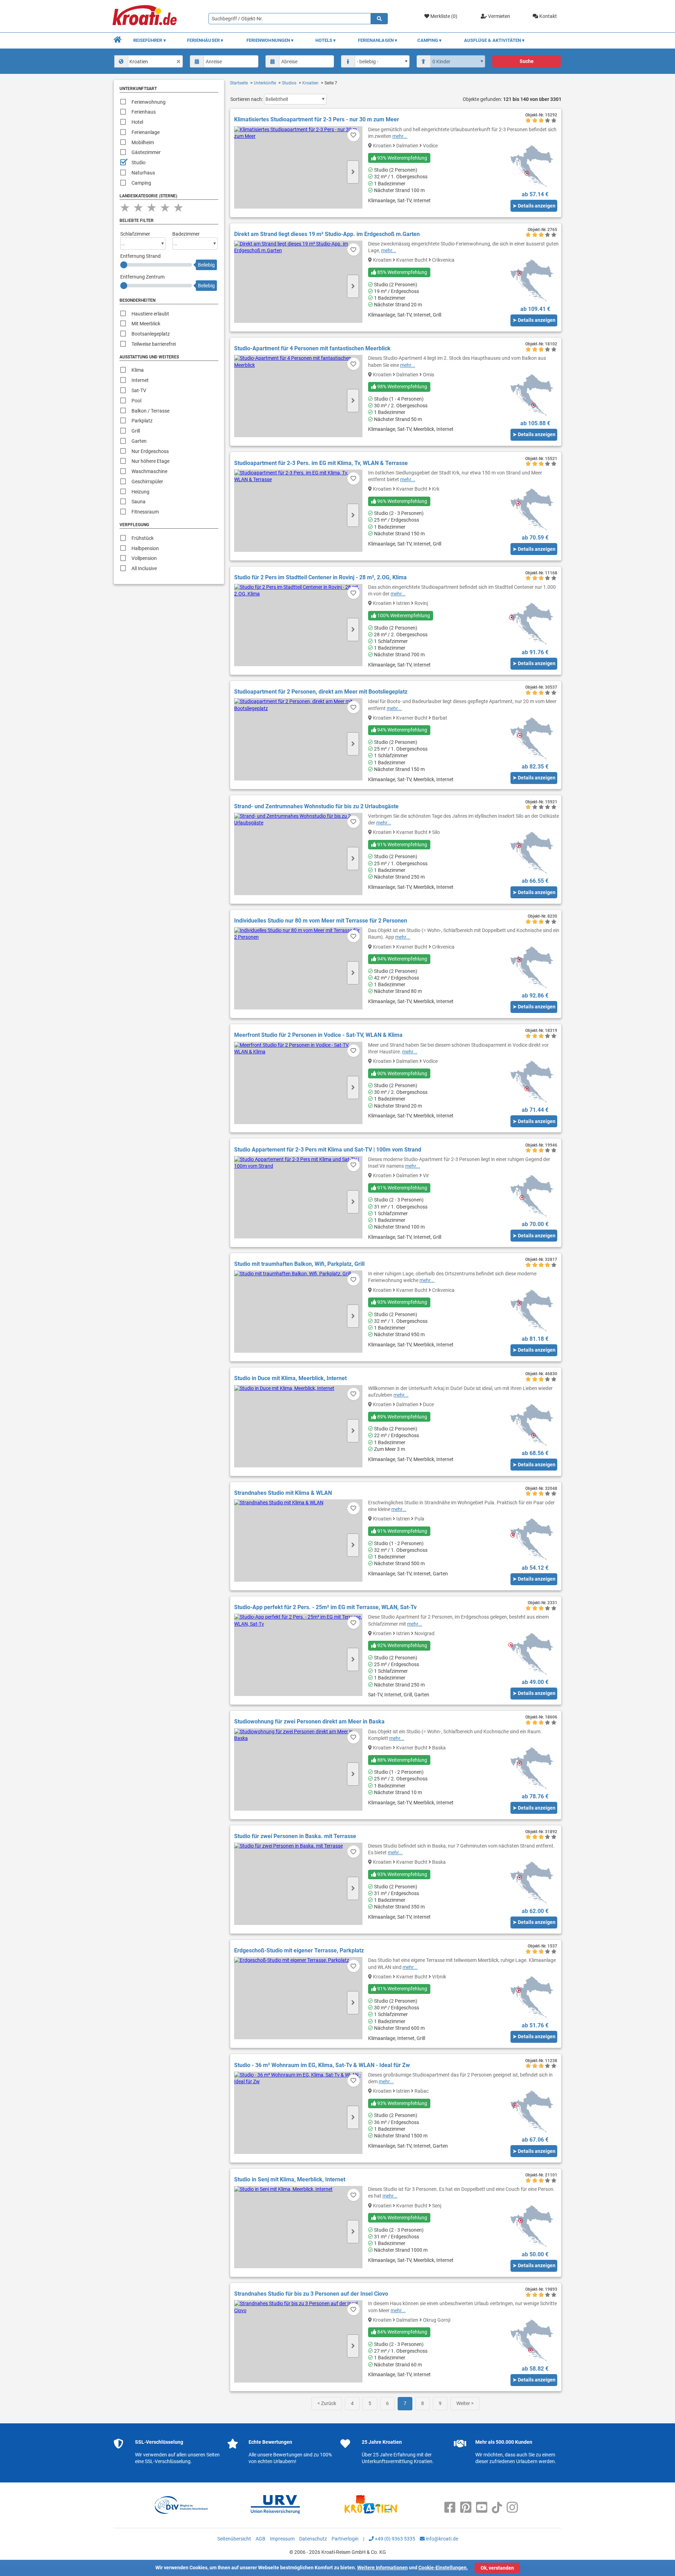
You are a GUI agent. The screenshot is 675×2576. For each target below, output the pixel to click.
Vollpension (144, 558)
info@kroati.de (441, 2539)
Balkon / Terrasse (150, 411)
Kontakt (548, 16)
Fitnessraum (145, 512)
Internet (140, 380)
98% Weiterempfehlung (402, 387)
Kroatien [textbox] (139, 62)
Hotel (137, 122)
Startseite (239, 83)
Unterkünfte (265, 83)
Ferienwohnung (149, 102)
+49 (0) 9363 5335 (394, 2539)
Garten (139, 441)
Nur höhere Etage (150, 461)
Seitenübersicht (234, 2539)
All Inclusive (144, 568)
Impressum (282, 2539)
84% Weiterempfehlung (402, 2332)
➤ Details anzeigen (534, 206)
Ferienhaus (144, 112)
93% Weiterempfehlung (402, 158)
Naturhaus (143, 173)
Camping (141, 183)
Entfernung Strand (140, 256)
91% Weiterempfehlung (402, 844)
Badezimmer (186, 234)
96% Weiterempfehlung (402, 501)
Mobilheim (143, 142)
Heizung (140, 492)
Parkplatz (142, 421)
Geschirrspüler (147, 482)
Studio (139, 162)
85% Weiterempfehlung (402, 272)
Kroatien (310, 83)
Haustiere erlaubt (150, 314)
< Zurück (327, 2403)
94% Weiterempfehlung (402, 730)
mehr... (400, 136)
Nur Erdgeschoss (150, 451)
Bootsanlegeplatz (151, 334)
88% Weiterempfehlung (402, 1760)
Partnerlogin (345, 2539)
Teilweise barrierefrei (154, 344)
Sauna (139, 502)
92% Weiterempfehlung (402, 1645)
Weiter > (465, 2403)
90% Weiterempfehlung (402, 1073)
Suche (527, 61)
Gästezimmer (146, 152)
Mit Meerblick (146, 324)
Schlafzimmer (135, 234)
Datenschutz (313, 2539)
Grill (136, 431)
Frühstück (143, 538)
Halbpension (145, 548)
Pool (136, 401)
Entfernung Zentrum (142, 277)
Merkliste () (443, 16)
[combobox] (149, 61)
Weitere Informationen (382, 2568)
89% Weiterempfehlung (402, 1417)
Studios (289, 83)
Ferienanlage (146, 132)
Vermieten (499, 16)
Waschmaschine (149, 471)
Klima (138, 370)
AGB (261, 2539)
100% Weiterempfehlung (403, 616)
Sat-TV (139, 390)
